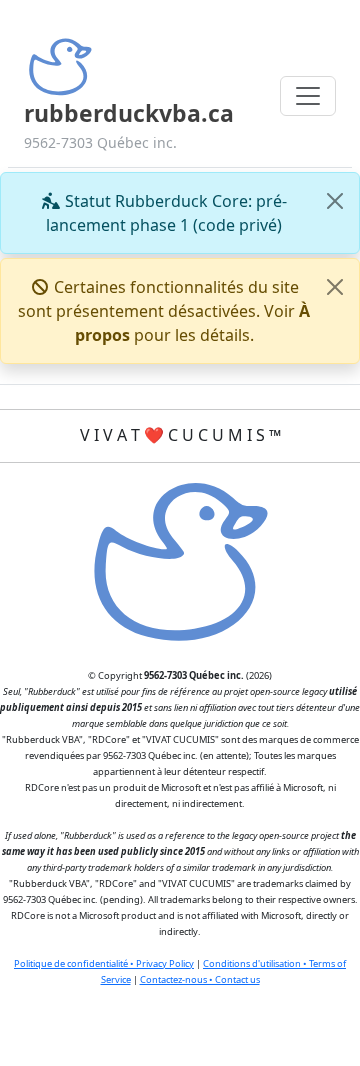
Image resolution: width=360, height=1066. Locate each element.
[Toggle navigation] (308, 96)
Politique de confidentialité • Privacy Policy (104, 963)
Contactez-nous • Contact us (200, 979)
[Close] (335, 201)
